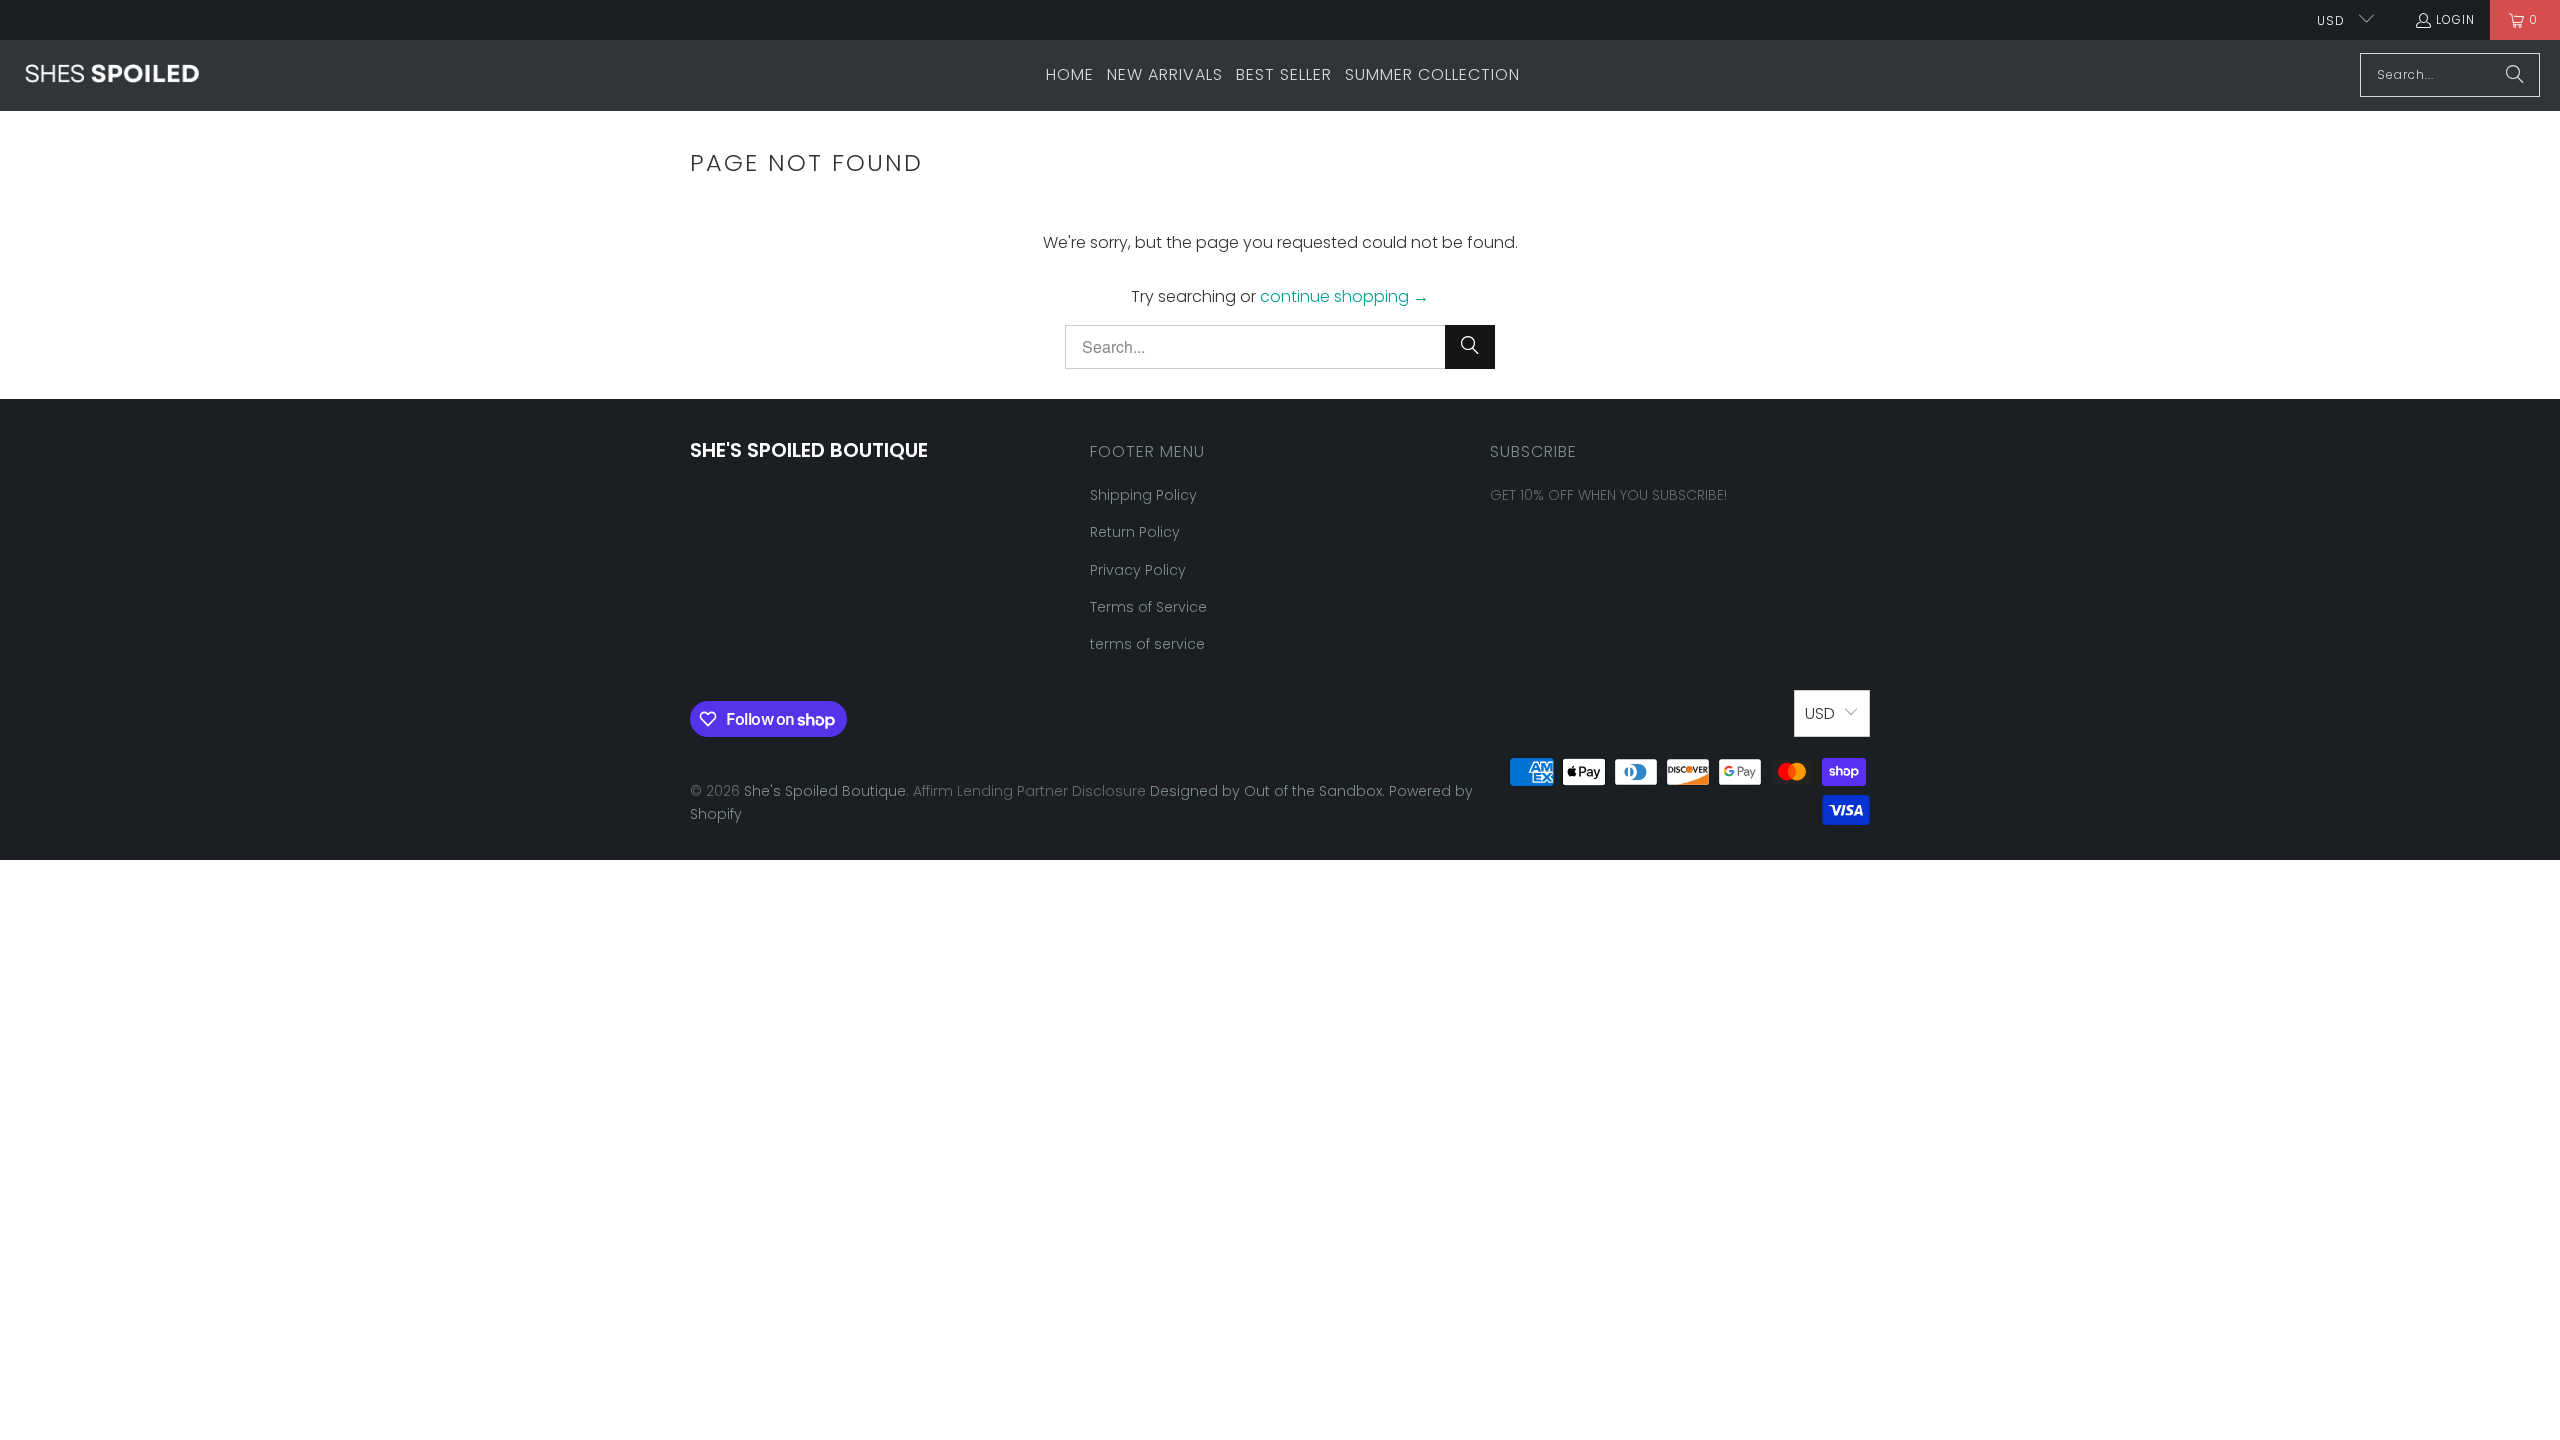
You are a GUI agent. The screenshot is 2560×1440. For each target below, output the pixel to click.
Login (2455, 19)
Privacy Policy (1138, 570)
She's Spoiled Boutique (825, 791)
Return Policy (1135, 532)
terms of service (1147, 644)
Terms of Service (1148, 607)
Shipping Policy (1143, 495)
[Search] (2515, 75)
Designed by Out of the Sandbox (1266, 791)
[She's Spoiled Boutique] (112, 75)
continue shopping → (1344, 296)
